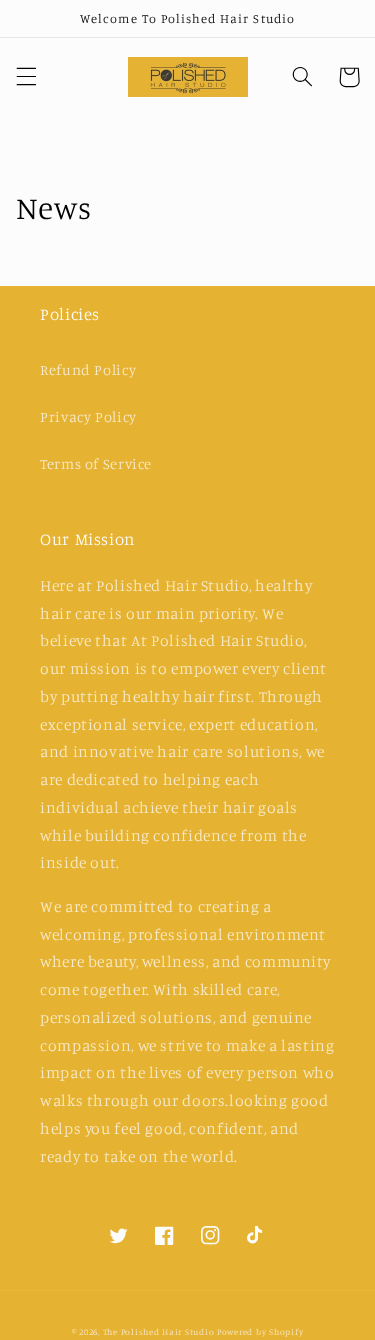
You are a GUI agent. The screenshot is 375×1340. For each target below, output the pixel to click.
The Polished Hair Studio (159, 1331)
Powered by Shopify (260, 1331)
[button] (26, 77)
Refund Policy (88, 369)
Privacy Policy (88, 416)
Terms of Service (96, 463)
